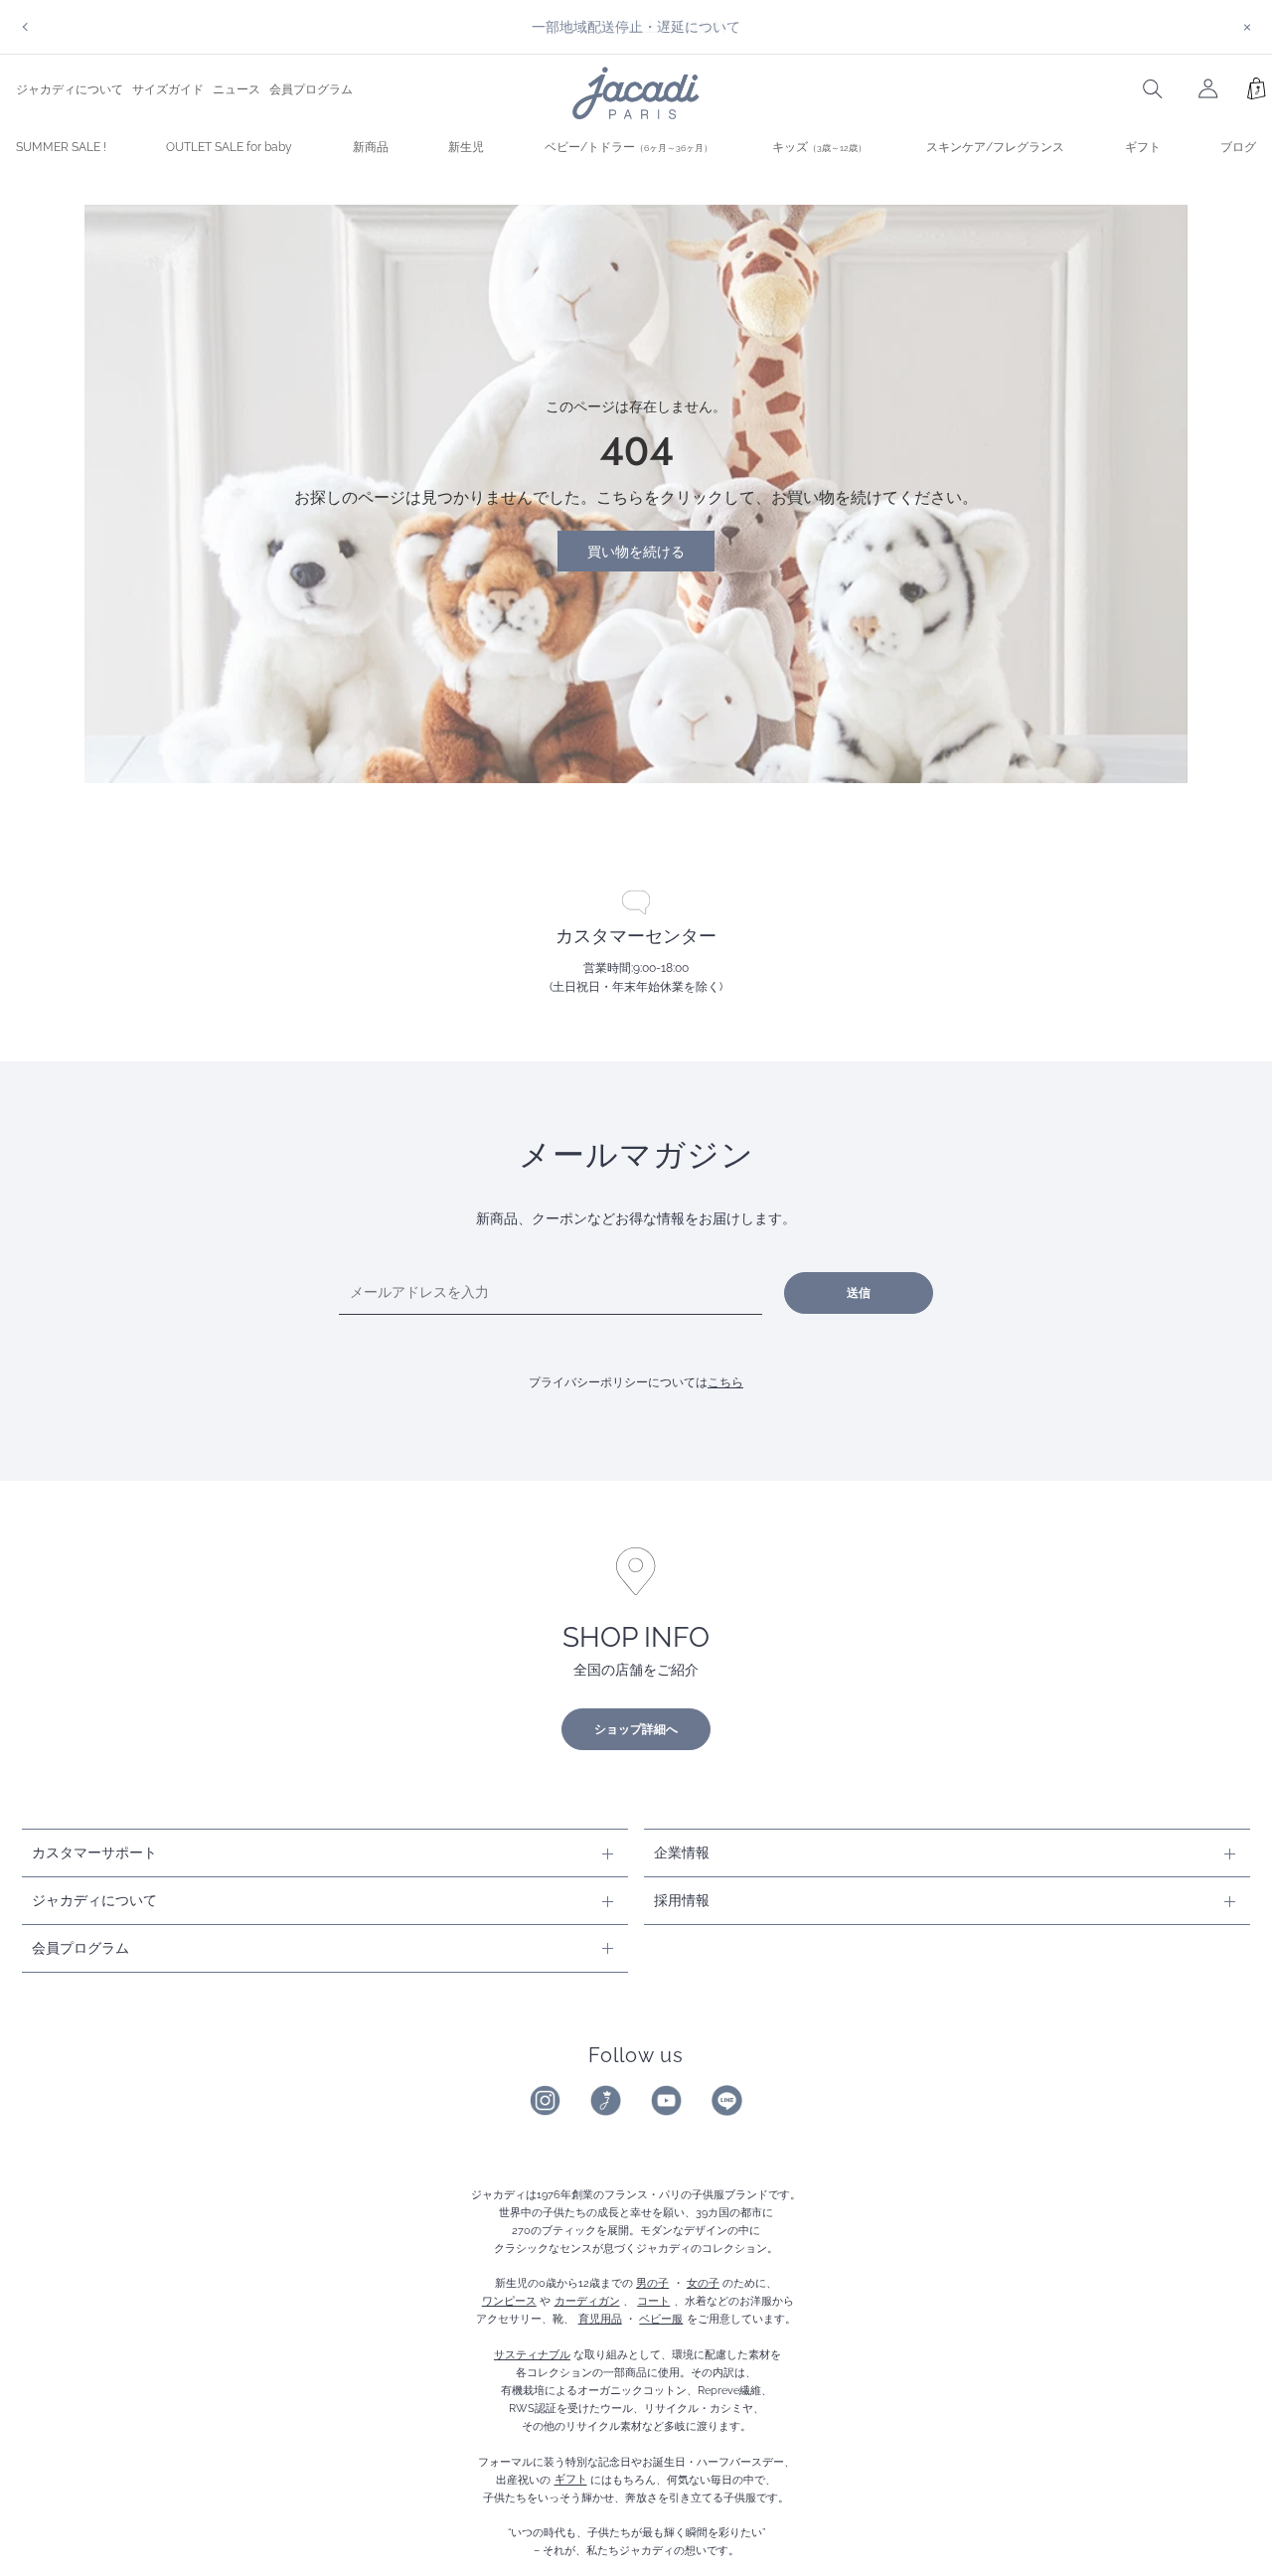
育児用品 (600, 2319)
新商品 (371, 147)
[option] (636, 27)
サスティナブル (532, 2354)
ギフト (1143, 147)
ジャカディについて (70, 89)
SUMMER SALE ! (61, 147)
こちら (725, 1382)
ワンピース (509, 2301)
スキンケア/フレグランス (995, 147)
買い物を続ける (636, 551)
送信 (859, 1293)
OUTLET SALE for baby (229, 147)
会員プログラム (311, 89)
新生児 (466, 147)
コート (653, 2301)
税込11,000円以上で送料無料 (636, 26)
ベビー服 (661, 2319)
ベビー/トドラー (629, 147)
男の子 (652, 2283)
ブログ (1238, 147)
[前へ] (25, 27)
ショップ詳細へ (636, 1729)
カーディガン (587, 2301)
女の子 (703, 2283)
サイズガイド (168, 89)
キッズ (819, 147)
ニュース (237, 89)
